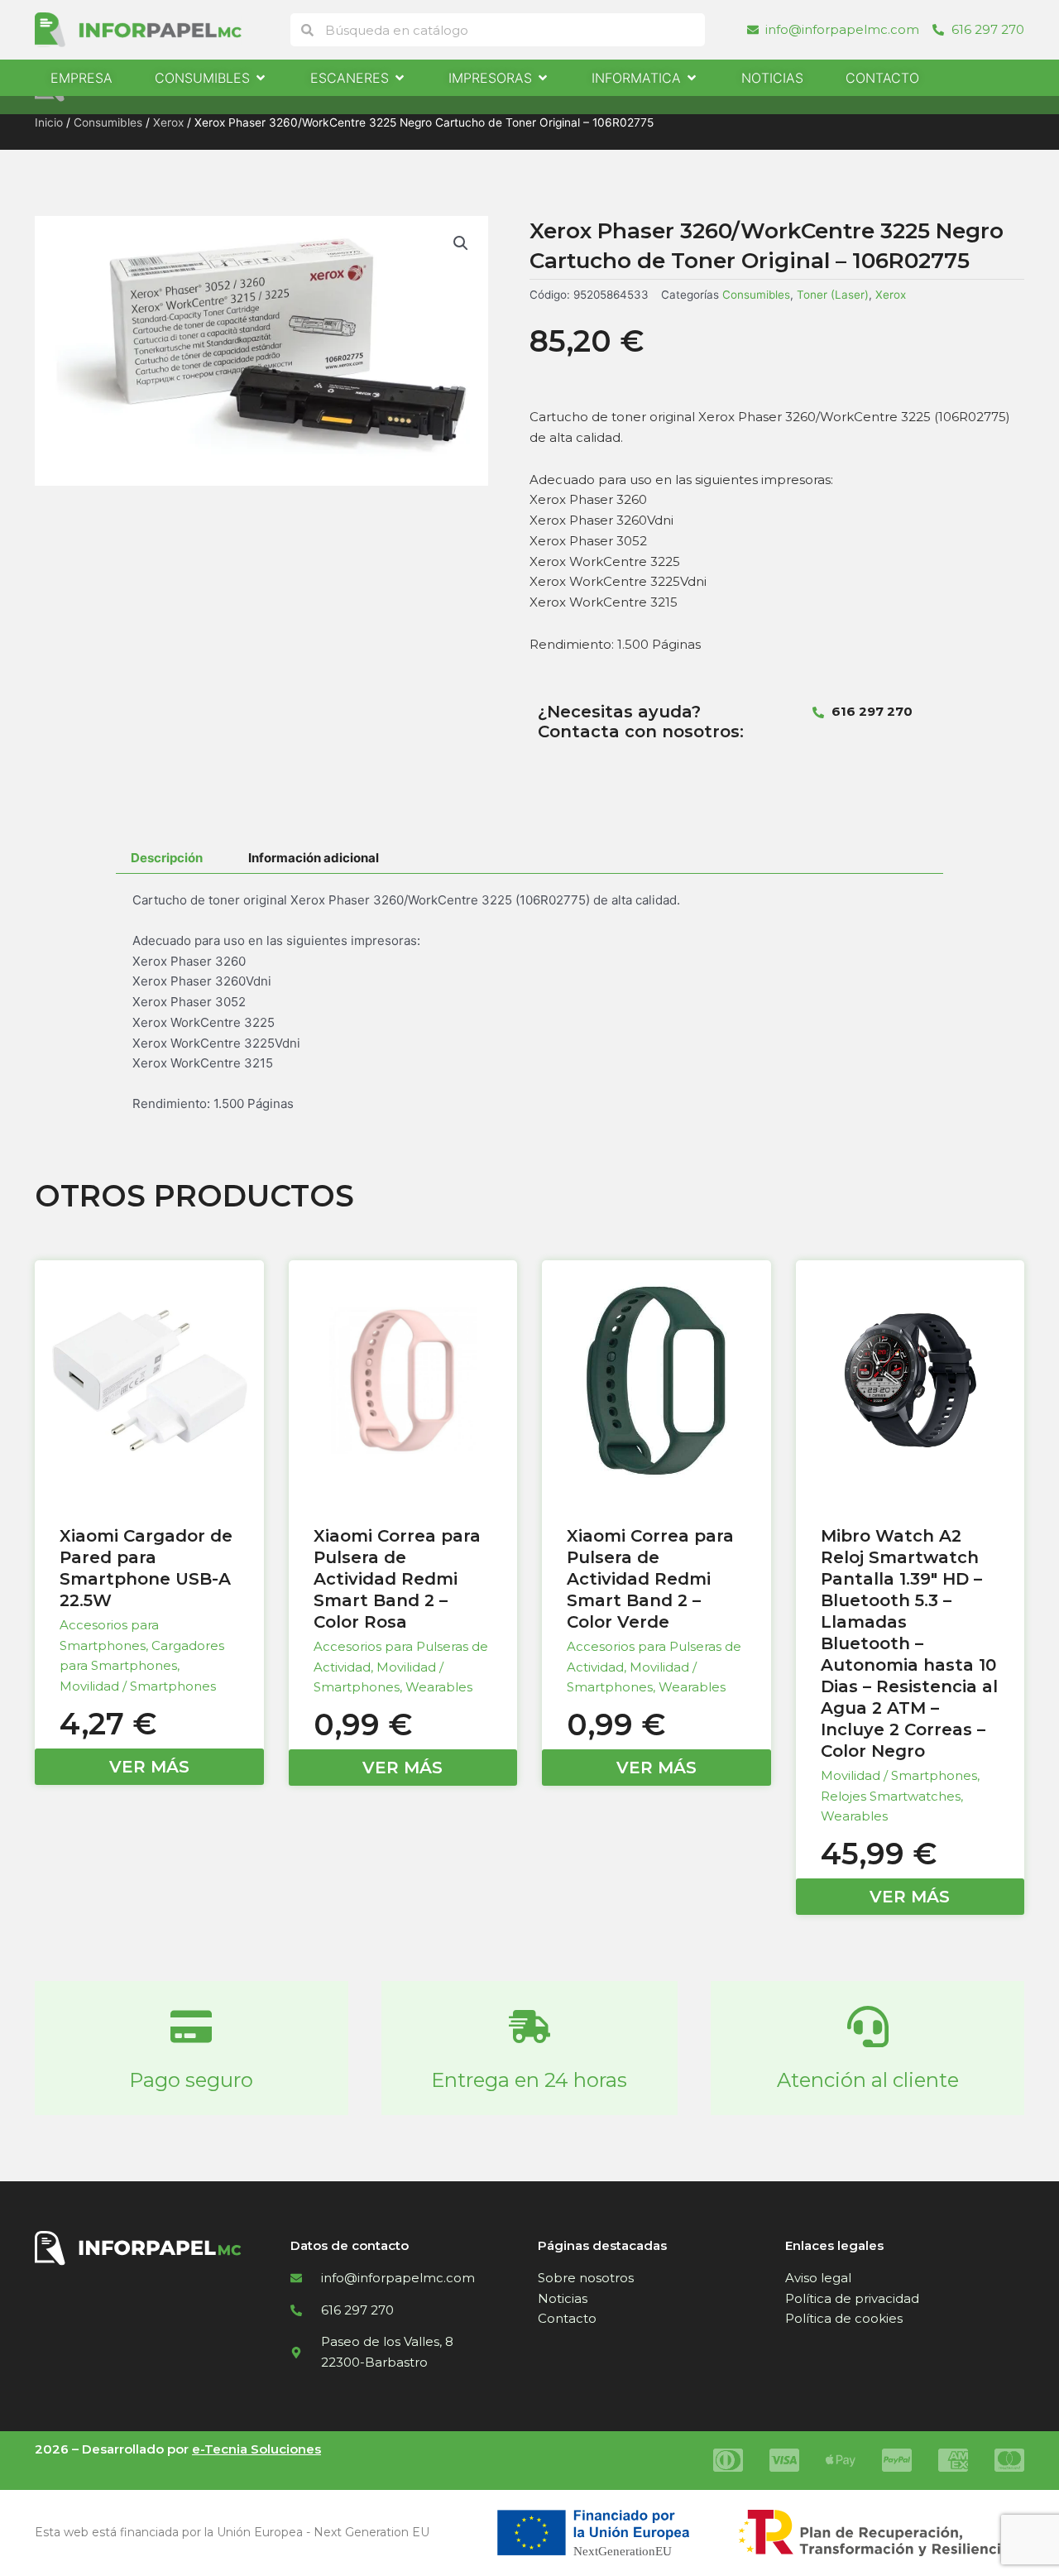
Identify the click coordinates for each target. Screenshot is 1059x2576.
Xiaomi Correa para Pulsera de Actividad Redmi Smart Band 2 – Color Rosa (397, 1579)
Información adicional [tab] (314, 858)
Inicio (49, 122)
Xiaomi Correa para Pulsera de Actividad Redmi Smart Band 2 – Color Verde (650, 1579)
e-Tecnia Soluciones (256, 2449)
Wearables (439, 1687)
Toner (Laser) (833, 295)
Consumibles (108, 122)
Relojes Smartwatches (891, 1796)
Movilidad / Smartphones (138, 1686)
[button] (461, 243)
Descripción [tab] (167, 858)
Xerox (168, 122)
